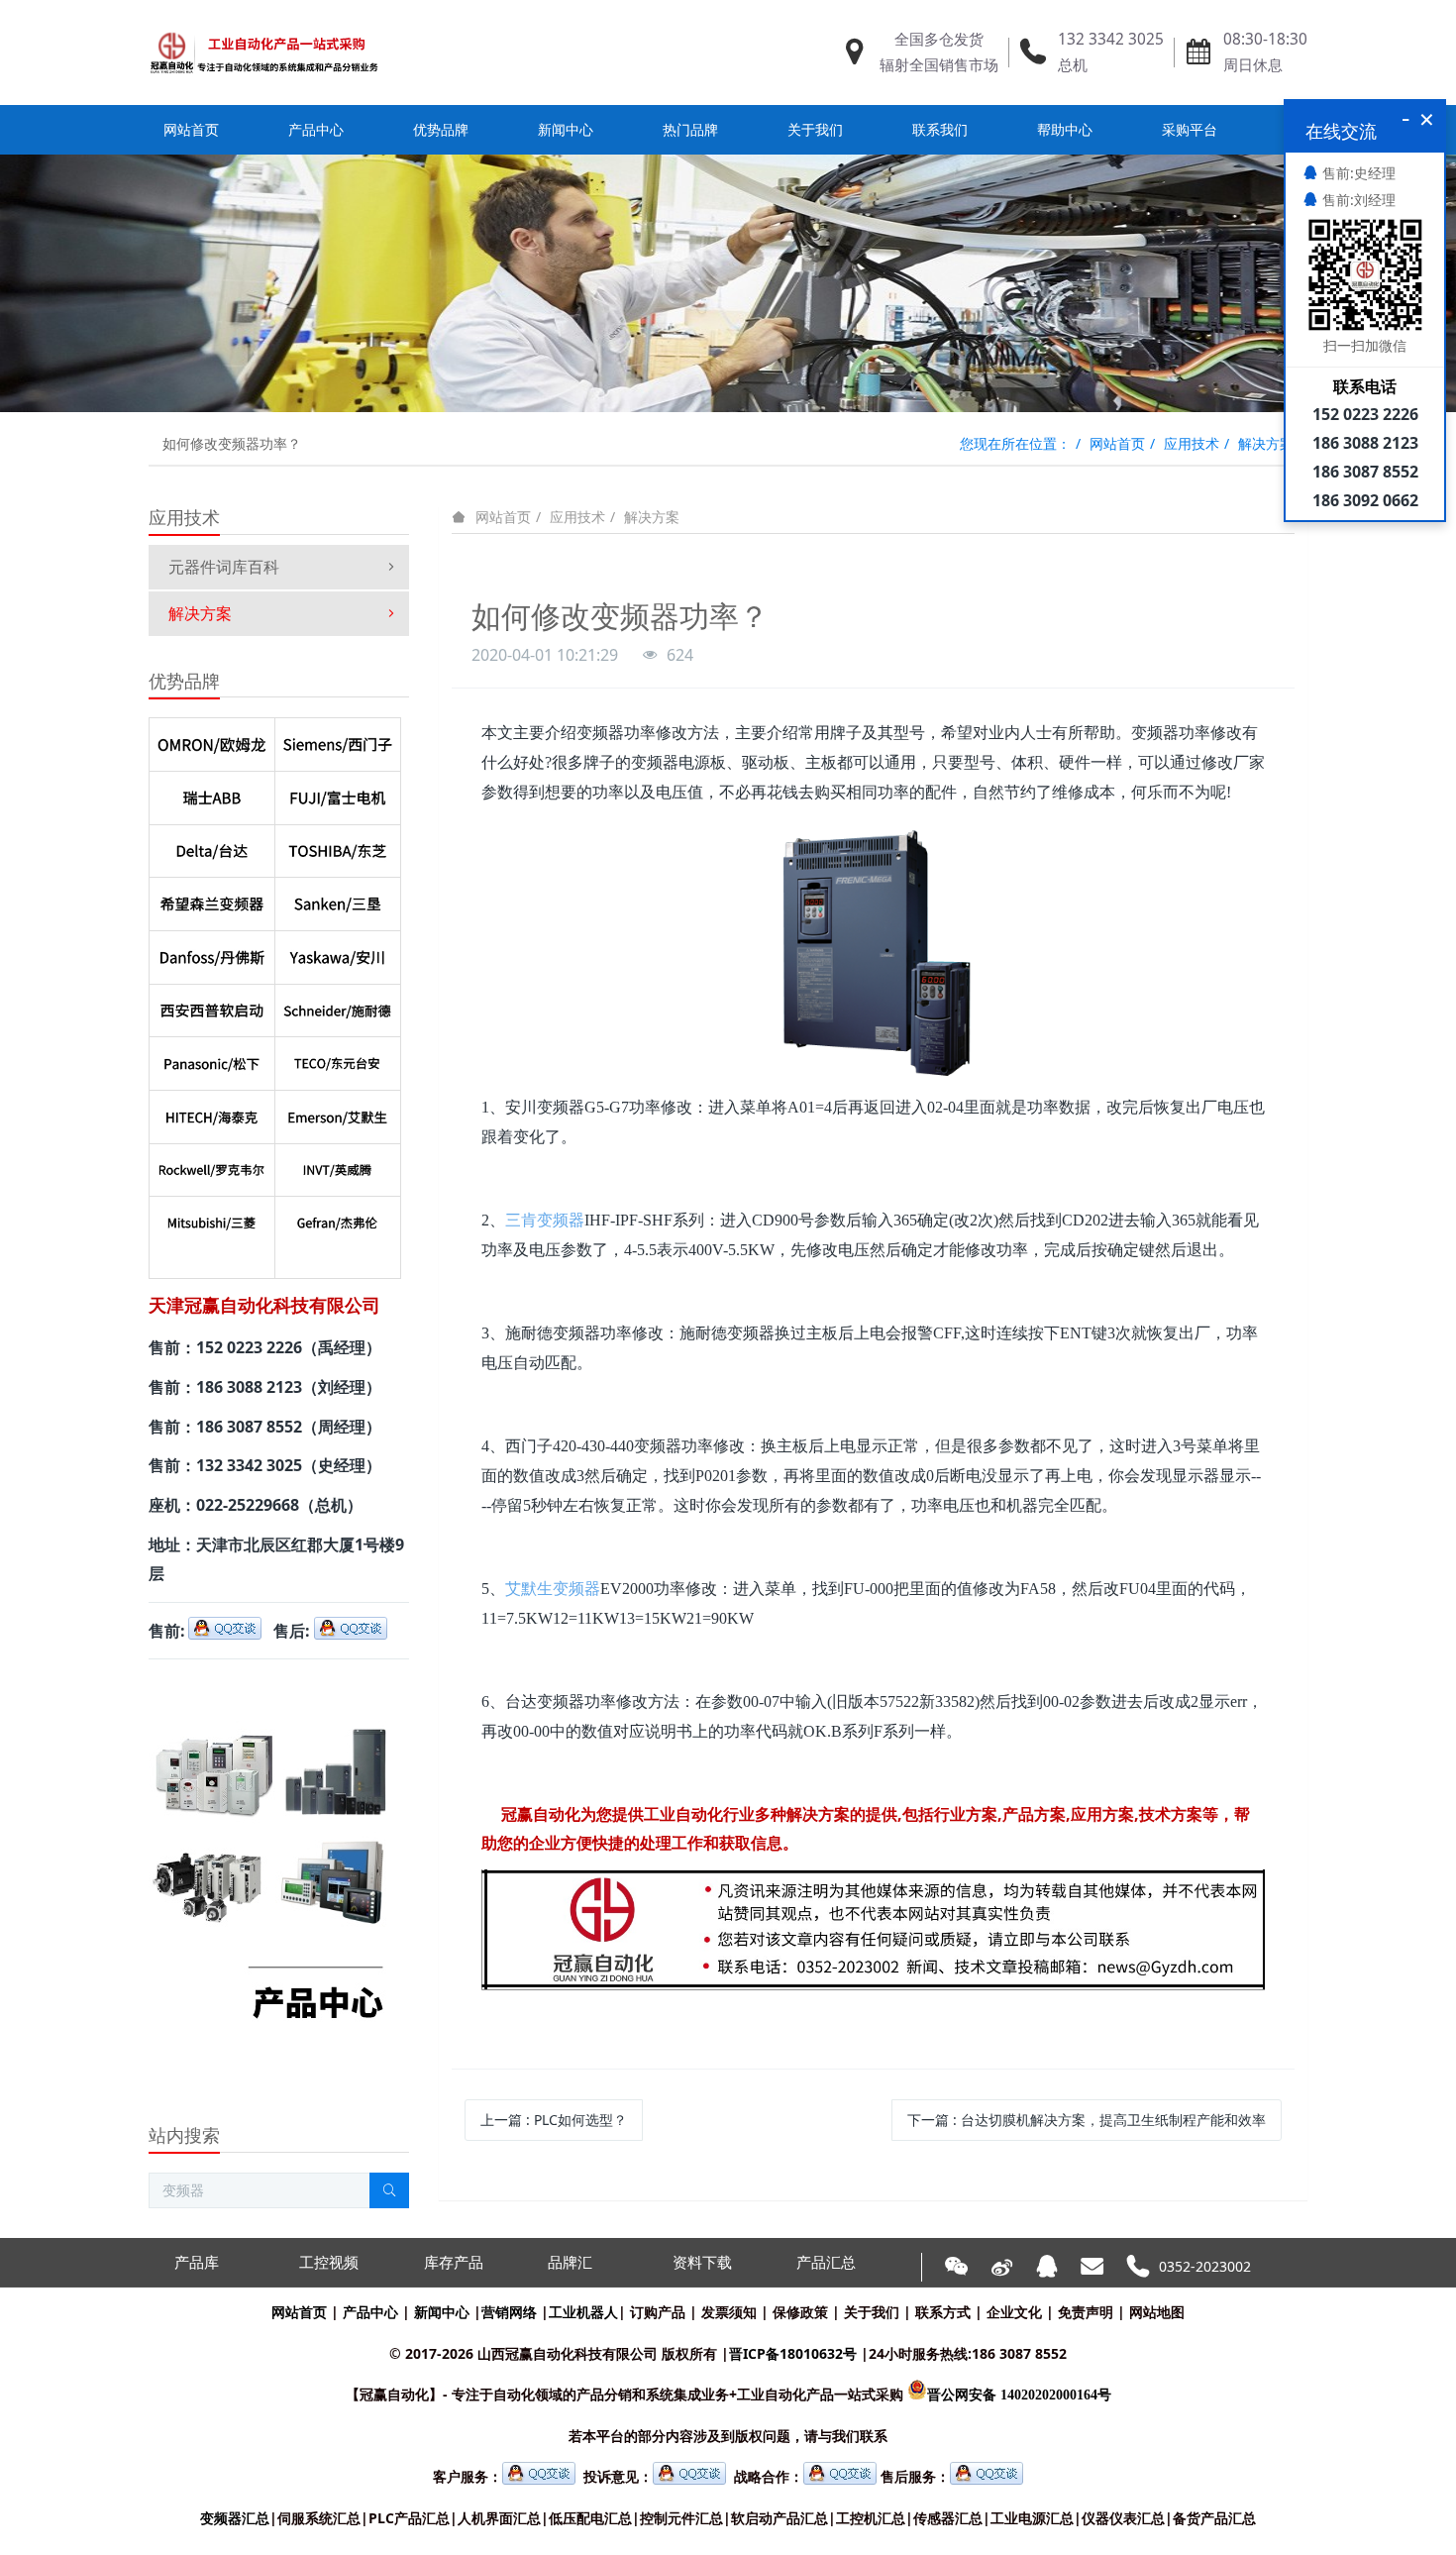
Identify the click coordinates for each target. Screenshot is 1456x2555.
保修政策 (800, 2312)
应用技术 (1192, 443)
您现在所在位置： (1015, 443)
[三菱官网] (212, 1219)
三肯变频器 (545, 1220)
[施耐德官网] (338, 1007)
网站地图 (1157, 2312)
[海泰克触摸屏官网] (212, 1113)
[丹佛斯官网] (212, 953)
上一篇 (554, 2120)
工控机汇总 (871, 2518)
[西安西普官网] (212, 1007)
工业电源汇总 (1032, 2518)
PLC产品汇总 (409, 2518)
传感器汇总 (948, 2518)
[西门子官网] (338, 740)
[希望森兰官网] (212, 900)
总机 (1073, 65)
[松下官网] (212, 1059)
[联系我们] (873, 1883)
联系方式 (943, 2312)
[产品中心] (270, 1687)
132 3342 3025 (1111, 39)
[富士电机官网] (338, 794)
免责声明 (1086, 2312)
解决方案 (1266, 443)
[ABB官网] (212, 794)
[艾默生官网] (338, 1113)
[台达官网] (212, 847)
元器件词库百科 (224, 567)
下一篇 (1087, 2120)
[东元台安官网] (338, 1059)
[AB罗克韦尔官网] (212, 1166)
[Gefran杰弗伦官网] (338, 1219)
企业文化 (1014, 2312)
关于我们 (872, 2312)
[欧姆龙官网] (212, 740)
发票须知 (729, 2312)
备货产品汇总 (1214, 2518)
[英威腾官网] (338, 1166)
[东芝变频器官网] (338, 847)
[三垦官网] (338, 900)
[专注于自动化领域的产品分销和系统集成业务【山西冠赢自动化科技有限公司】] (264, 53)
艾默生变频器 (553, 1589)
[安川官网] (338, 953)
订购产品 (658, 2312)
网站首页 (191, 129)
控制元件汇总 (681, 2518)
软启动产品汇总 (780, 2518)
